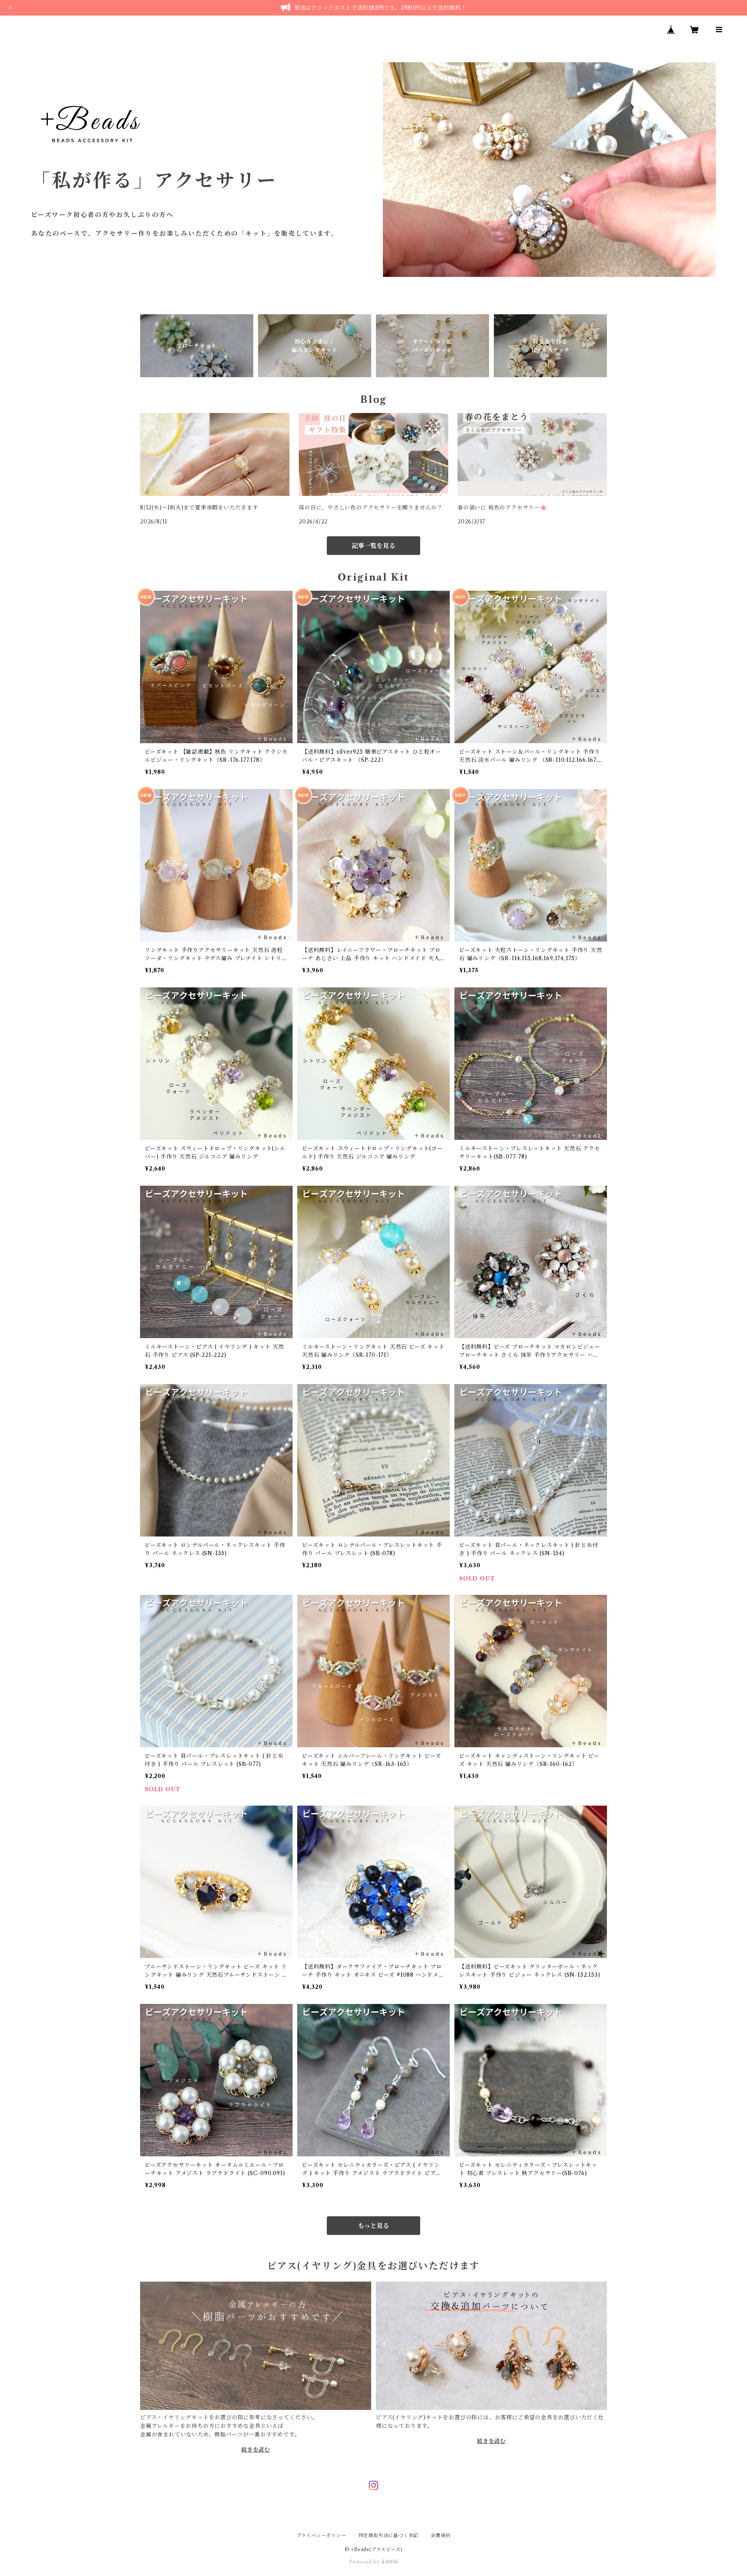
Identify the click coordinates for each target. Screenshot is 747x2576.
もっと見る (373, 2226)
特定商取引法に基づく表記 (389, 2535)
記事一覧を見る (373, 546)
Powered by (365, 2562)
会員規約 (441, 2535)
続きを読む (256, 2450)
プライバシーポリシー (321, 2535)
